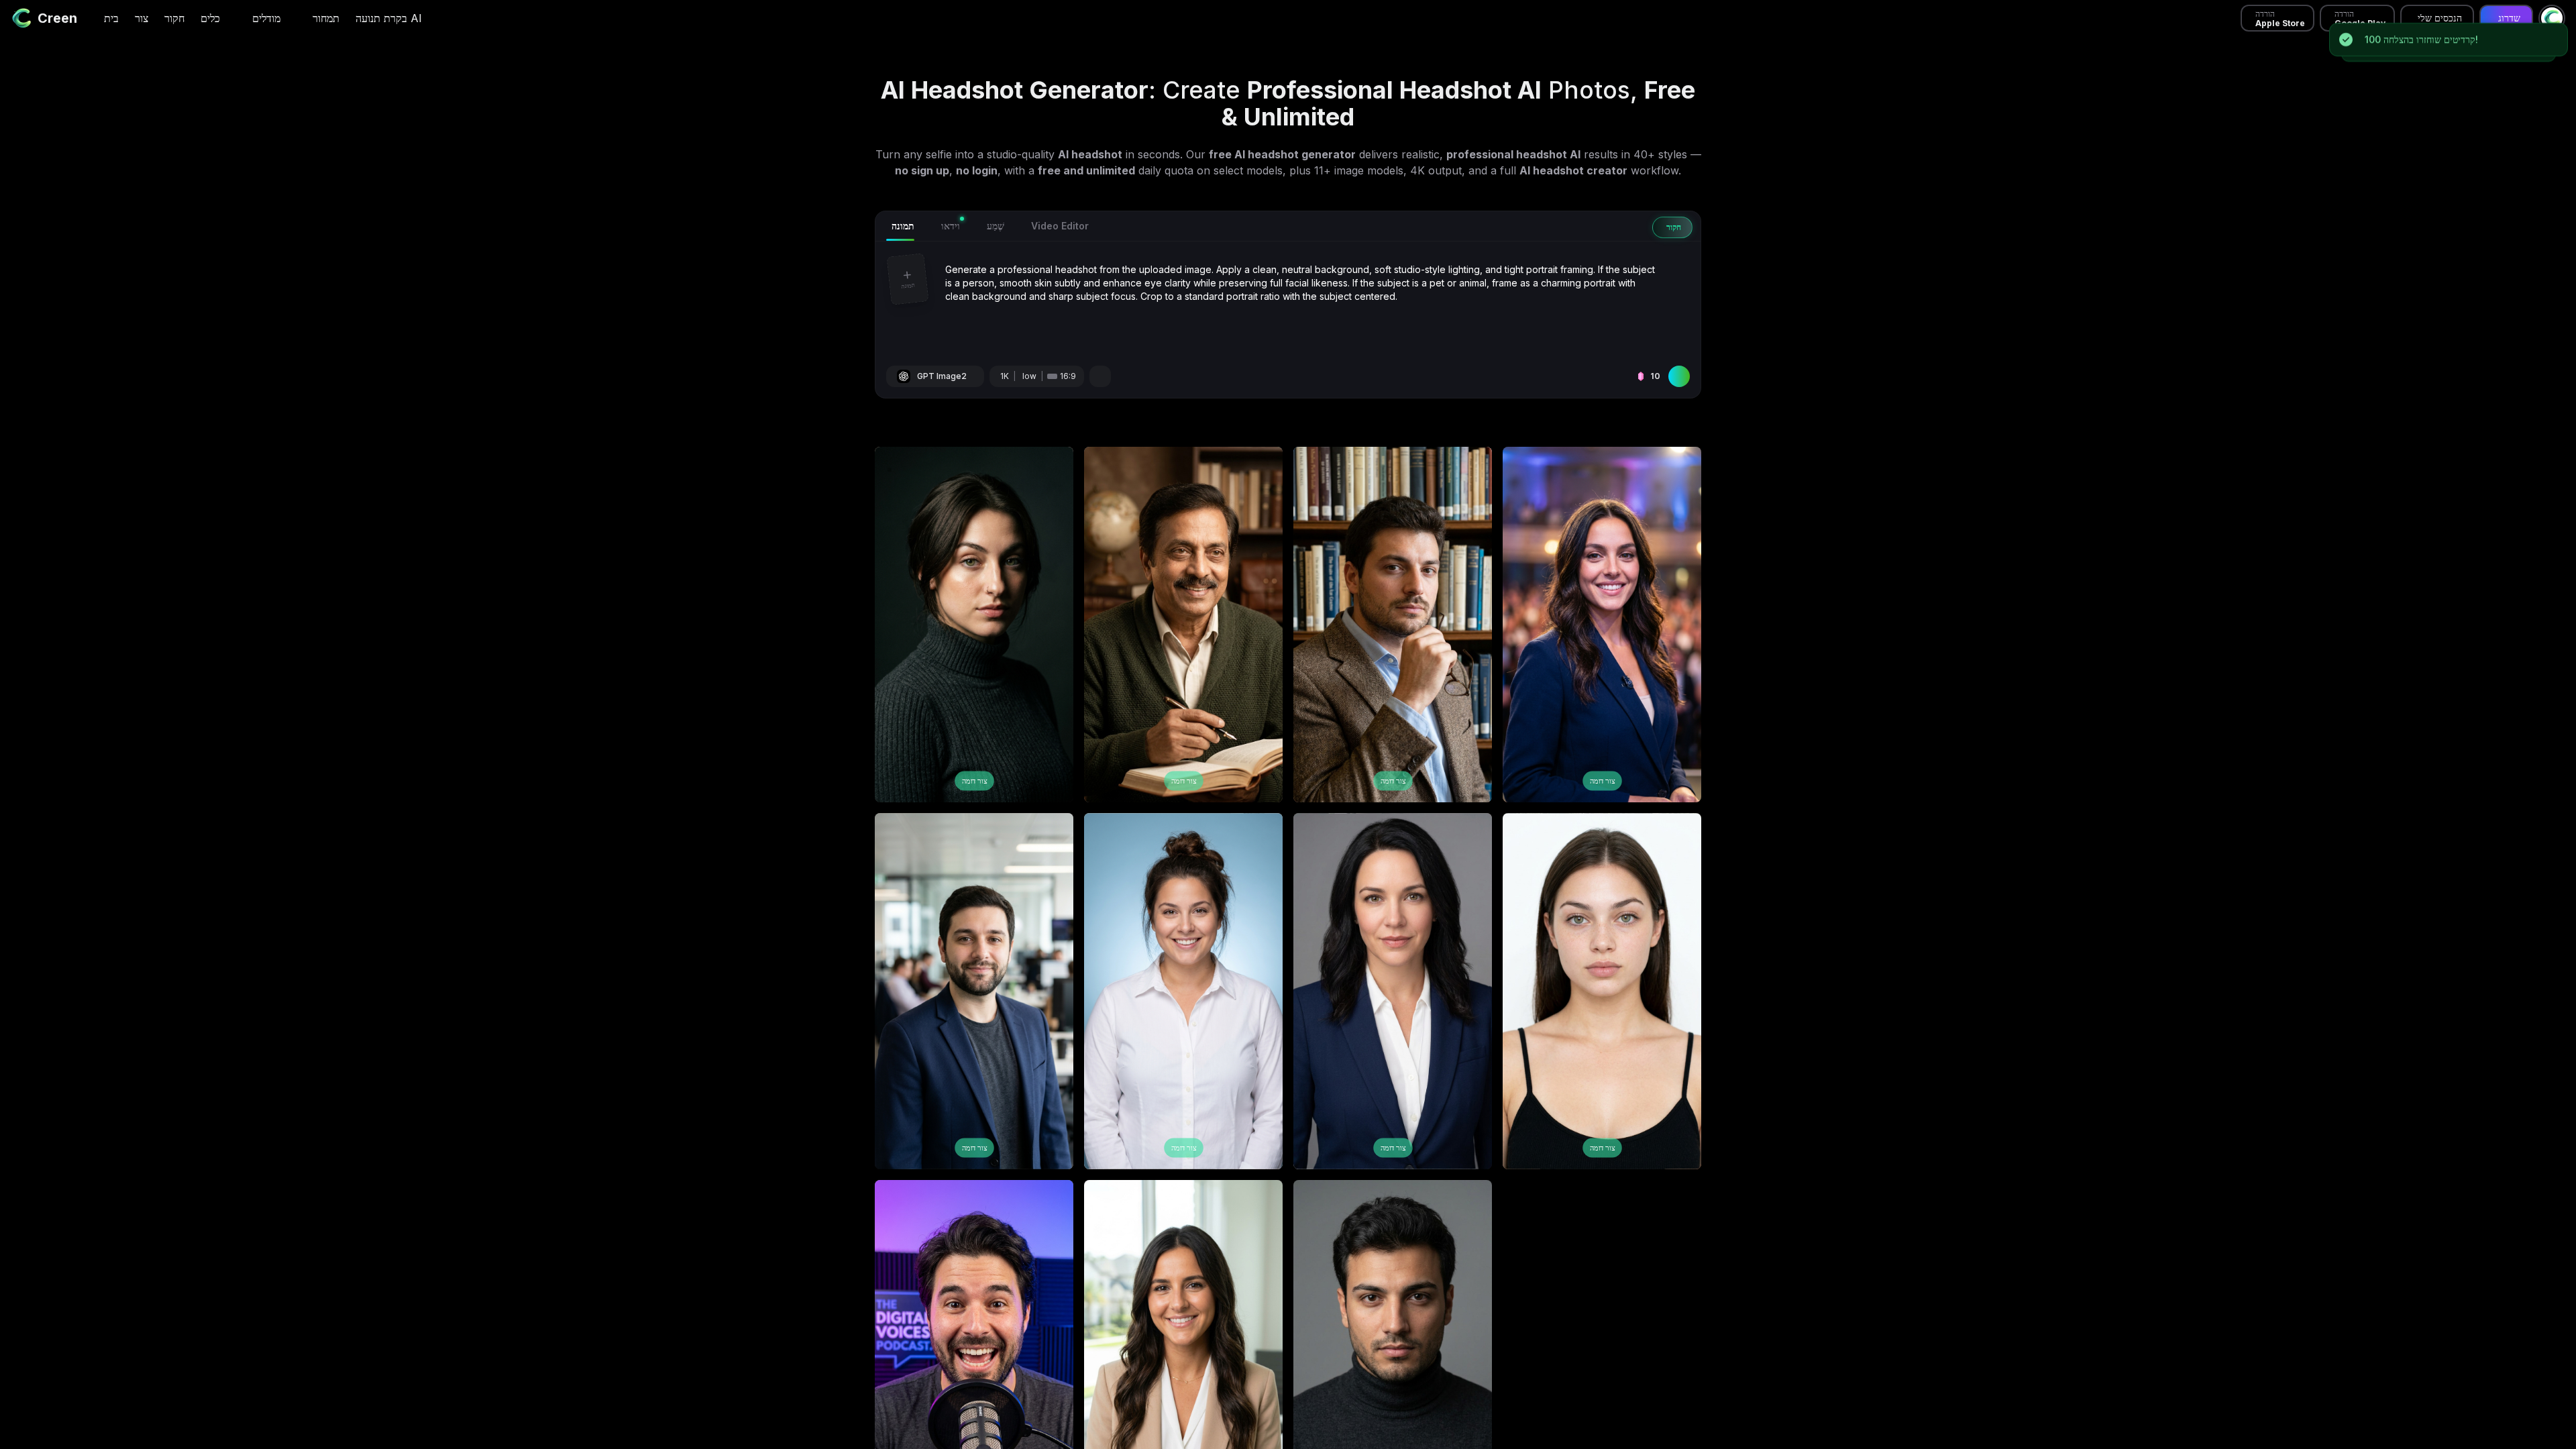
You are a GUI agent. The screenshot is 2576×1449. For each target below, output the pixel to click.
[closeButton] (2560, 28)
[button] (908, 302)
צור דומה (974, 781)
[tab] (900, 226)
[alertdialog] (2448, 42)
